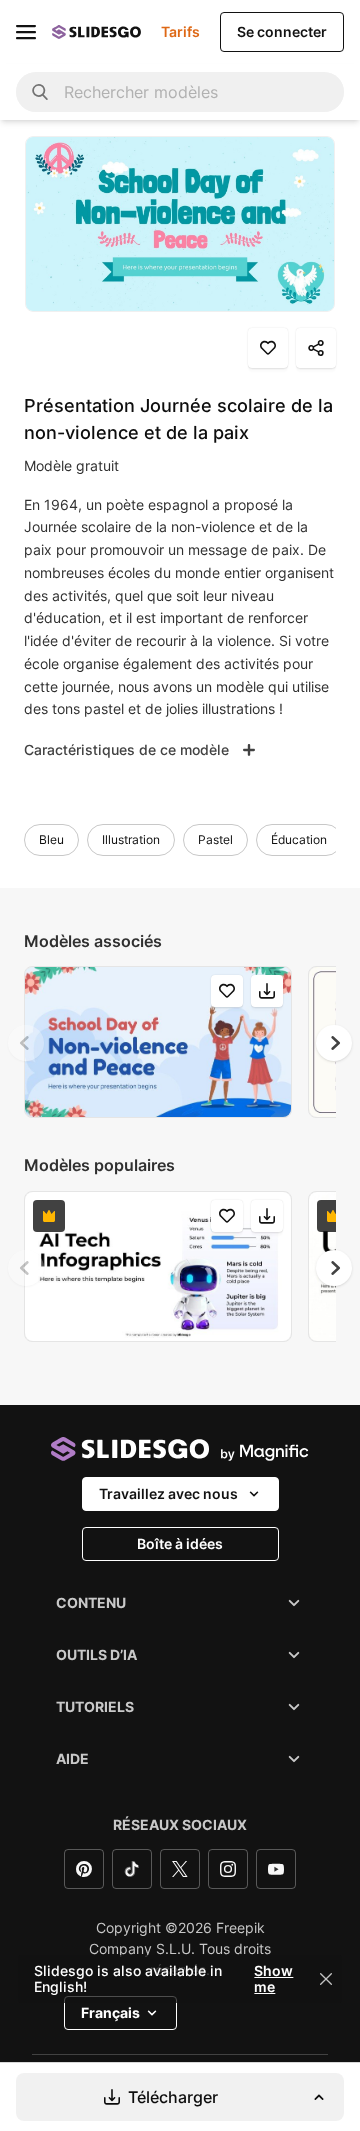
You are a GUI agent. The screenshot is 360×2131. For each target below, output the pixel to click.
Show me (273, 1979)
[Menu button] (26, 32)
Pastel (215, 839)
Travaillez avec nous (168, 1493)
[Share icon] (316, 348)
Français (110, 2012)
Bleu (51, 839)
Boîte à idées (180, 1543)
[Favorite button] (268, 348)
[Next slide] (334, 1043)
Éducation (299, 839)
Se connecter (282, 31)
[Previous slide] (26, 1043)
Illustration (131, 839)
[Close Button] (326, 1979)
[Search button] (40, 92)
